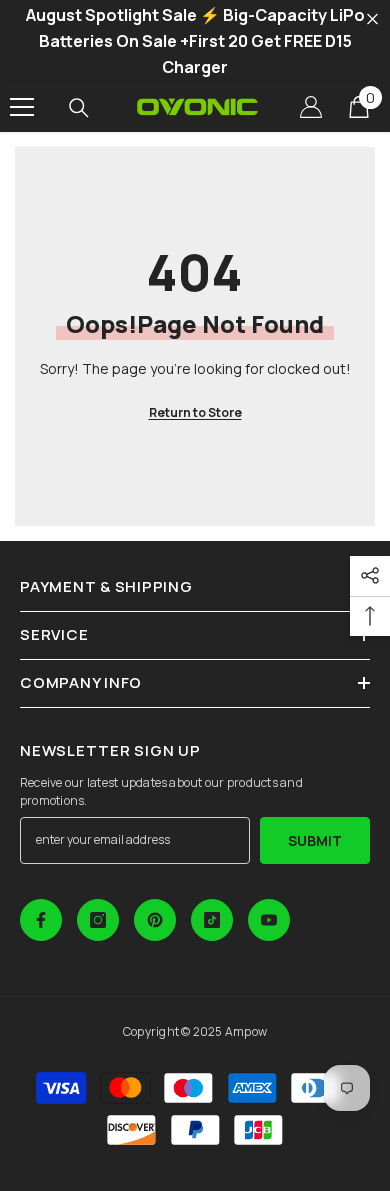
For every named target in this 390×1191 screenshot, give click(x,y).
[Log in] (311, 107)
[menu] (22, 107)
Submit (315, 840)
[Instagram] (98, 920)
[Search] (79, 108)
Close (372, 19)
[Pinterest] (155, 920)
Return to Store (195, 412)
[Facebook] (41, 920)
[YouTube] (269, 920)
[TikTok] (212, 920)
